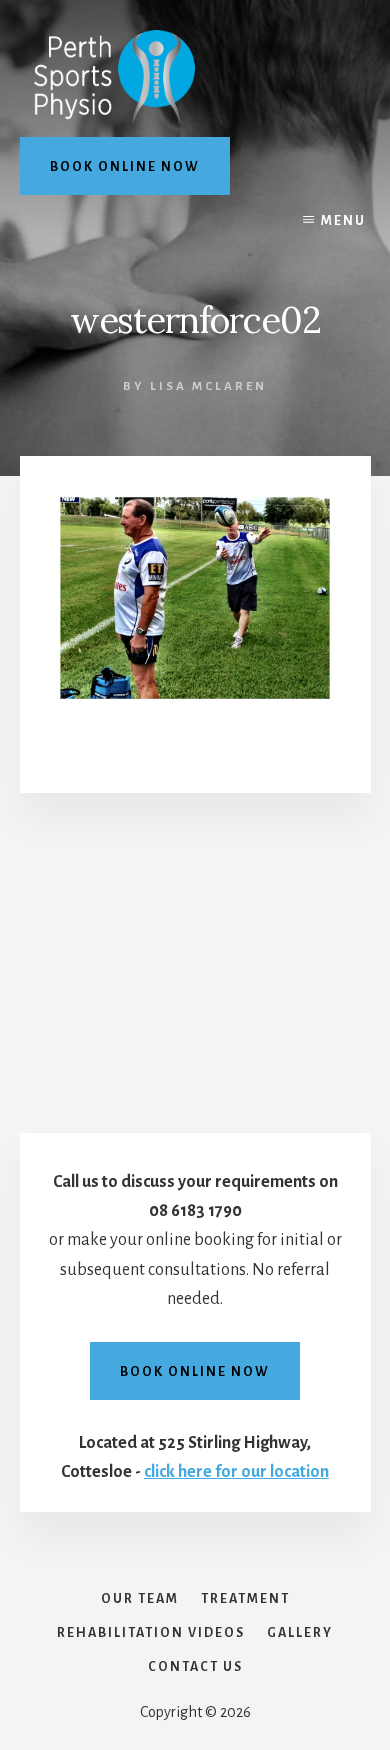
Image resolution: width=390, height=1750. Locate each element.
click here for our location (236, 1472)
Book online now (125, 167)
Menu (343, 221)
